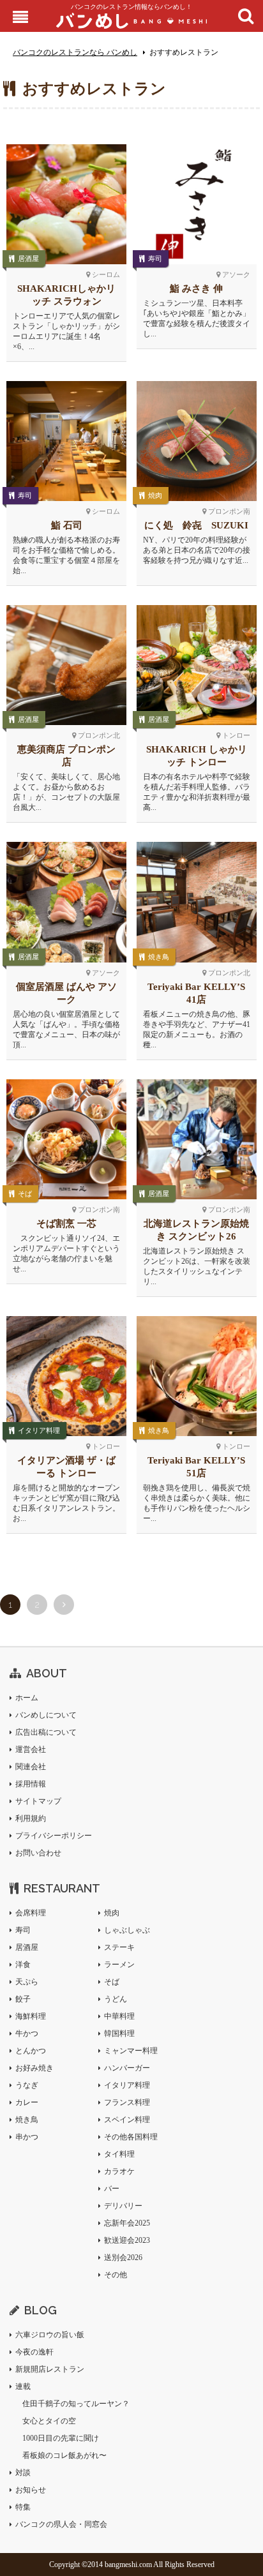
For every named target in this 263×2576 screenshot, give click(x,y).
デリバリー (123, 2206)
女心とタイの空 (49, 2421)
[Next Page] (64, 1605)
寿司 (155, 258)
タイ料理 (119, 2154)
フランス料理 (127, 2102)
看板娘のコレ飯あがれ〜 (64, 2455)
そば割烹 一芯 (66, 1224)
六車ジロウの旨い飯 (50, 2335)
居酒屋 (28, 258)
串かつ (27, 2137)
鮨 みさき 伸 (196, 288)
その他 (116, 2275)
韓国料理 (119, 2033)
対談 (23, 2473)
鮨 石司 (67, 525)
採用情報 (31, 1784)
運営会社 (31, 1749)
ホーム (27, 1698)
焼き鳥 (159, 957)
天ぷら (27, 1982)
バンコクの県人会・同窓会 (61, 2524)
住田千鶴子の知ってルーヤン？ (76, 2404)
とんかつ (31, 2051)
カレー (27, 2102)
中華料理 (119, 2016)
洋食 (23, 1965)
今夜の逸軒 (34, 2352)
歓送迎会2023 (127, 2240)
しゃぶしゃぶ (127, 1930)
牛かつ (27, 2033)
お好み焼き (34, 2068)
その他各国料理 (131, 2137)
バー (112, 2189)
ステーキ (119, 1947)
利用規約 (31, 1818)
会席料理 (31, 1913)
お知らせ (31, 2490)
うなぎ (27, 2085)
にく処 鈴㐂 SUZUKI (196, 525)
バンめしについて (46, 1715)
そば (25, 1194)
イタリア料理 (39, 1430)
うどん (116, 1999)
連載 (23, 2386)
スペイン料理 (127, 2120)
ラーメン (119, 1965)
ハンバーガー (127, 2068)
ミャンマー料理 (131, 2051)
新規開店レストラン (50, 2369)
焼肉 (155, 495)
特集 (23, 2507)
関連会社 (31, 1767)
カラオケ (119, 2171)
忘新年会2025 (127, 2223)
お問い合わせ (38, 1853)
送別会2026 (123, 2258)
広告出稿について (46, 1732)
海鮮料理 (31, 2016)
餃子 (23, 1999)
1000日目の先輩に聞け (61, 2438)
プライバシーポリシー (54, 1836)
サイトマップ (38, 1801)
